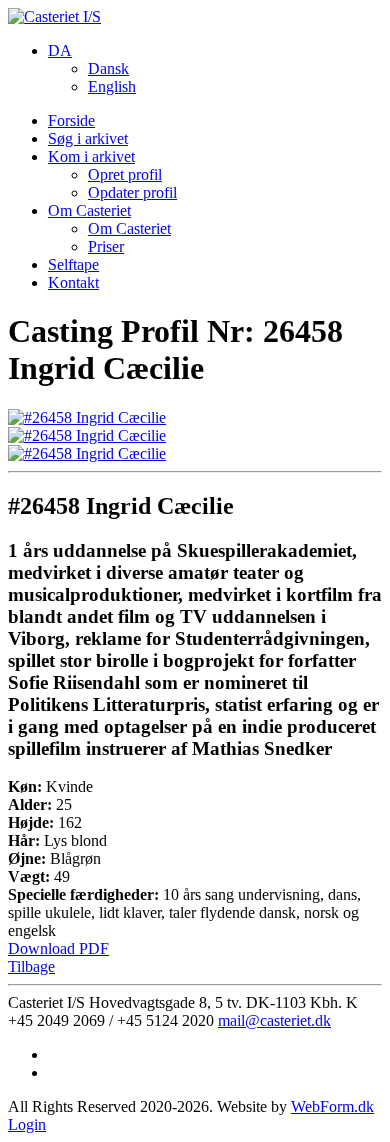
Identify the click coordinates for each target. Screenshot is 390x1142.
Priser (106, 246)
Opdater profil (132, 192)
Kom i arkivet (91, 156)
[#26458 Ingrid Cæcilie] (87, 417)
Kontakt (73, 282)
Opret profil (125, 174)
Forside (71, 120)
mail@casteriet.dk (274, 1020)
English (112, 86)
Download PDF (58, 948)
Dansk (108, 68)
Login (27, 1124)
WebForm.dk (332, 1106)
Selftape (73, 264)
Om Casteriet (89, 210)
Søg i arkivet (88, 138)
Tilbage (31, 966)
